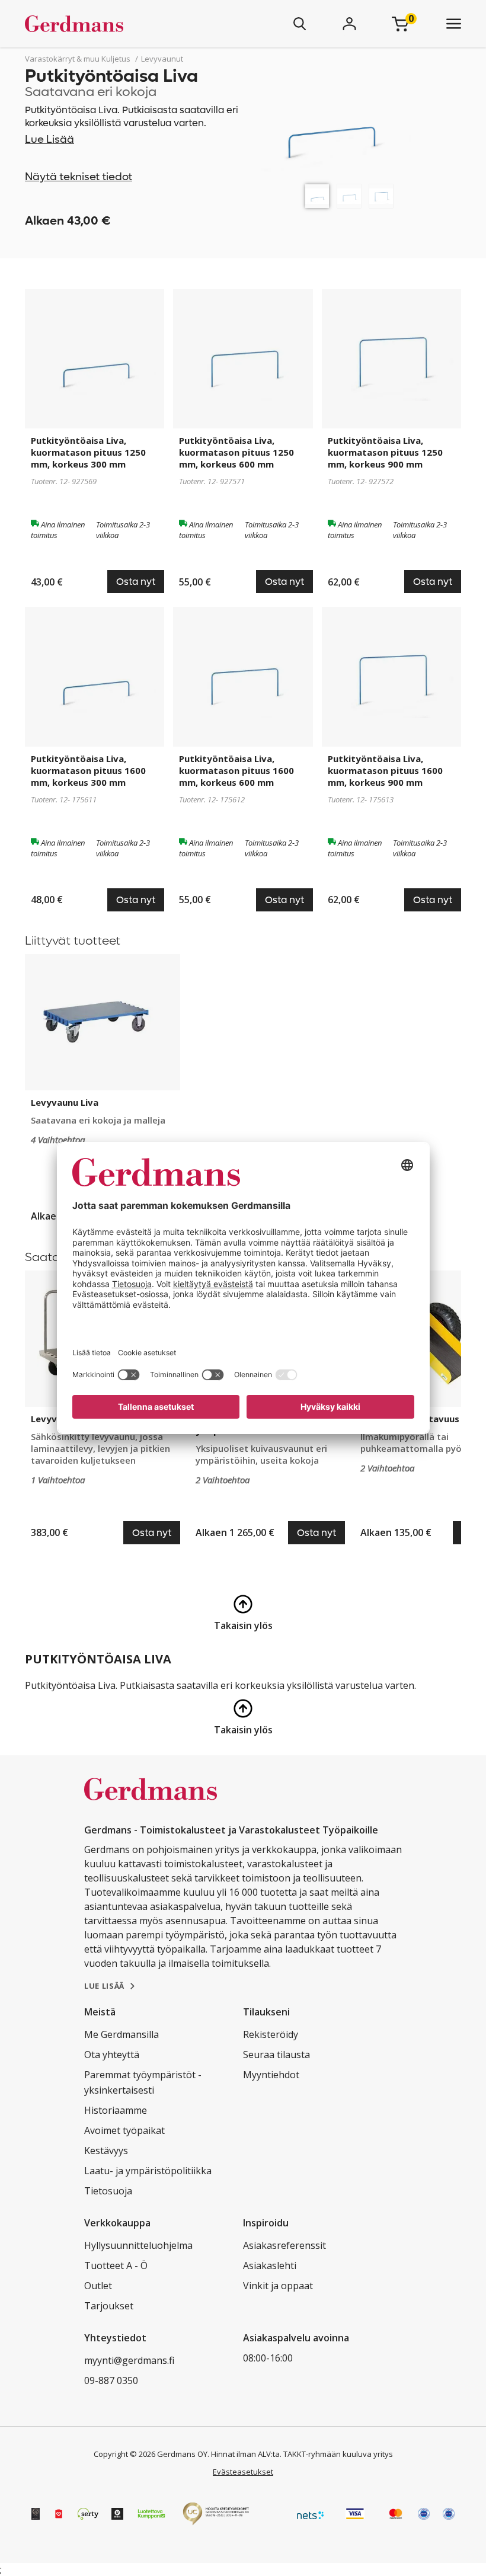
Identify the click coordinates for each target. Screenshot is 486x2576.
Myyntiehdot (271, 2075)
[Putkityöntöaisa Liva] (317, 196)
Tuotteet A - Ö (116, 2265)
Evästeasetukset (243, 2472)
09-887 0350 (111, 2380)
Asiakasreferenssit (284, 2245)
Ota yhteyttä (112, 2055)
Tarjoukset (109, 2306)
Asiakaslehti (270, 2265)
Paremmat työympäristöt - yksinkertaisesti (143, 2082)
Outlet (98, 2286)
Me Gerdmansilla (121, 2034)
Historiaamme (116, 2110)
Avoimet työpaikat (124, 2130)
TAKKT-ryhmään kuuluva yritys (338, 2454)
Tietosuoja (108, 2191)
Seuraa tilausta (276, 2055)
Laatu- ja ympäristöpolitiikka (148, 2171)
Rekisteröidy (271, 2034)
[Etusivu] (109, 24)
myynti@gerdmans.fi (129, 2360)
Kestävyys (106, 2151)
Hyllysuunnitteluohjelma (138, 2245)
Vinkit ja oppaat (278, 2286)
